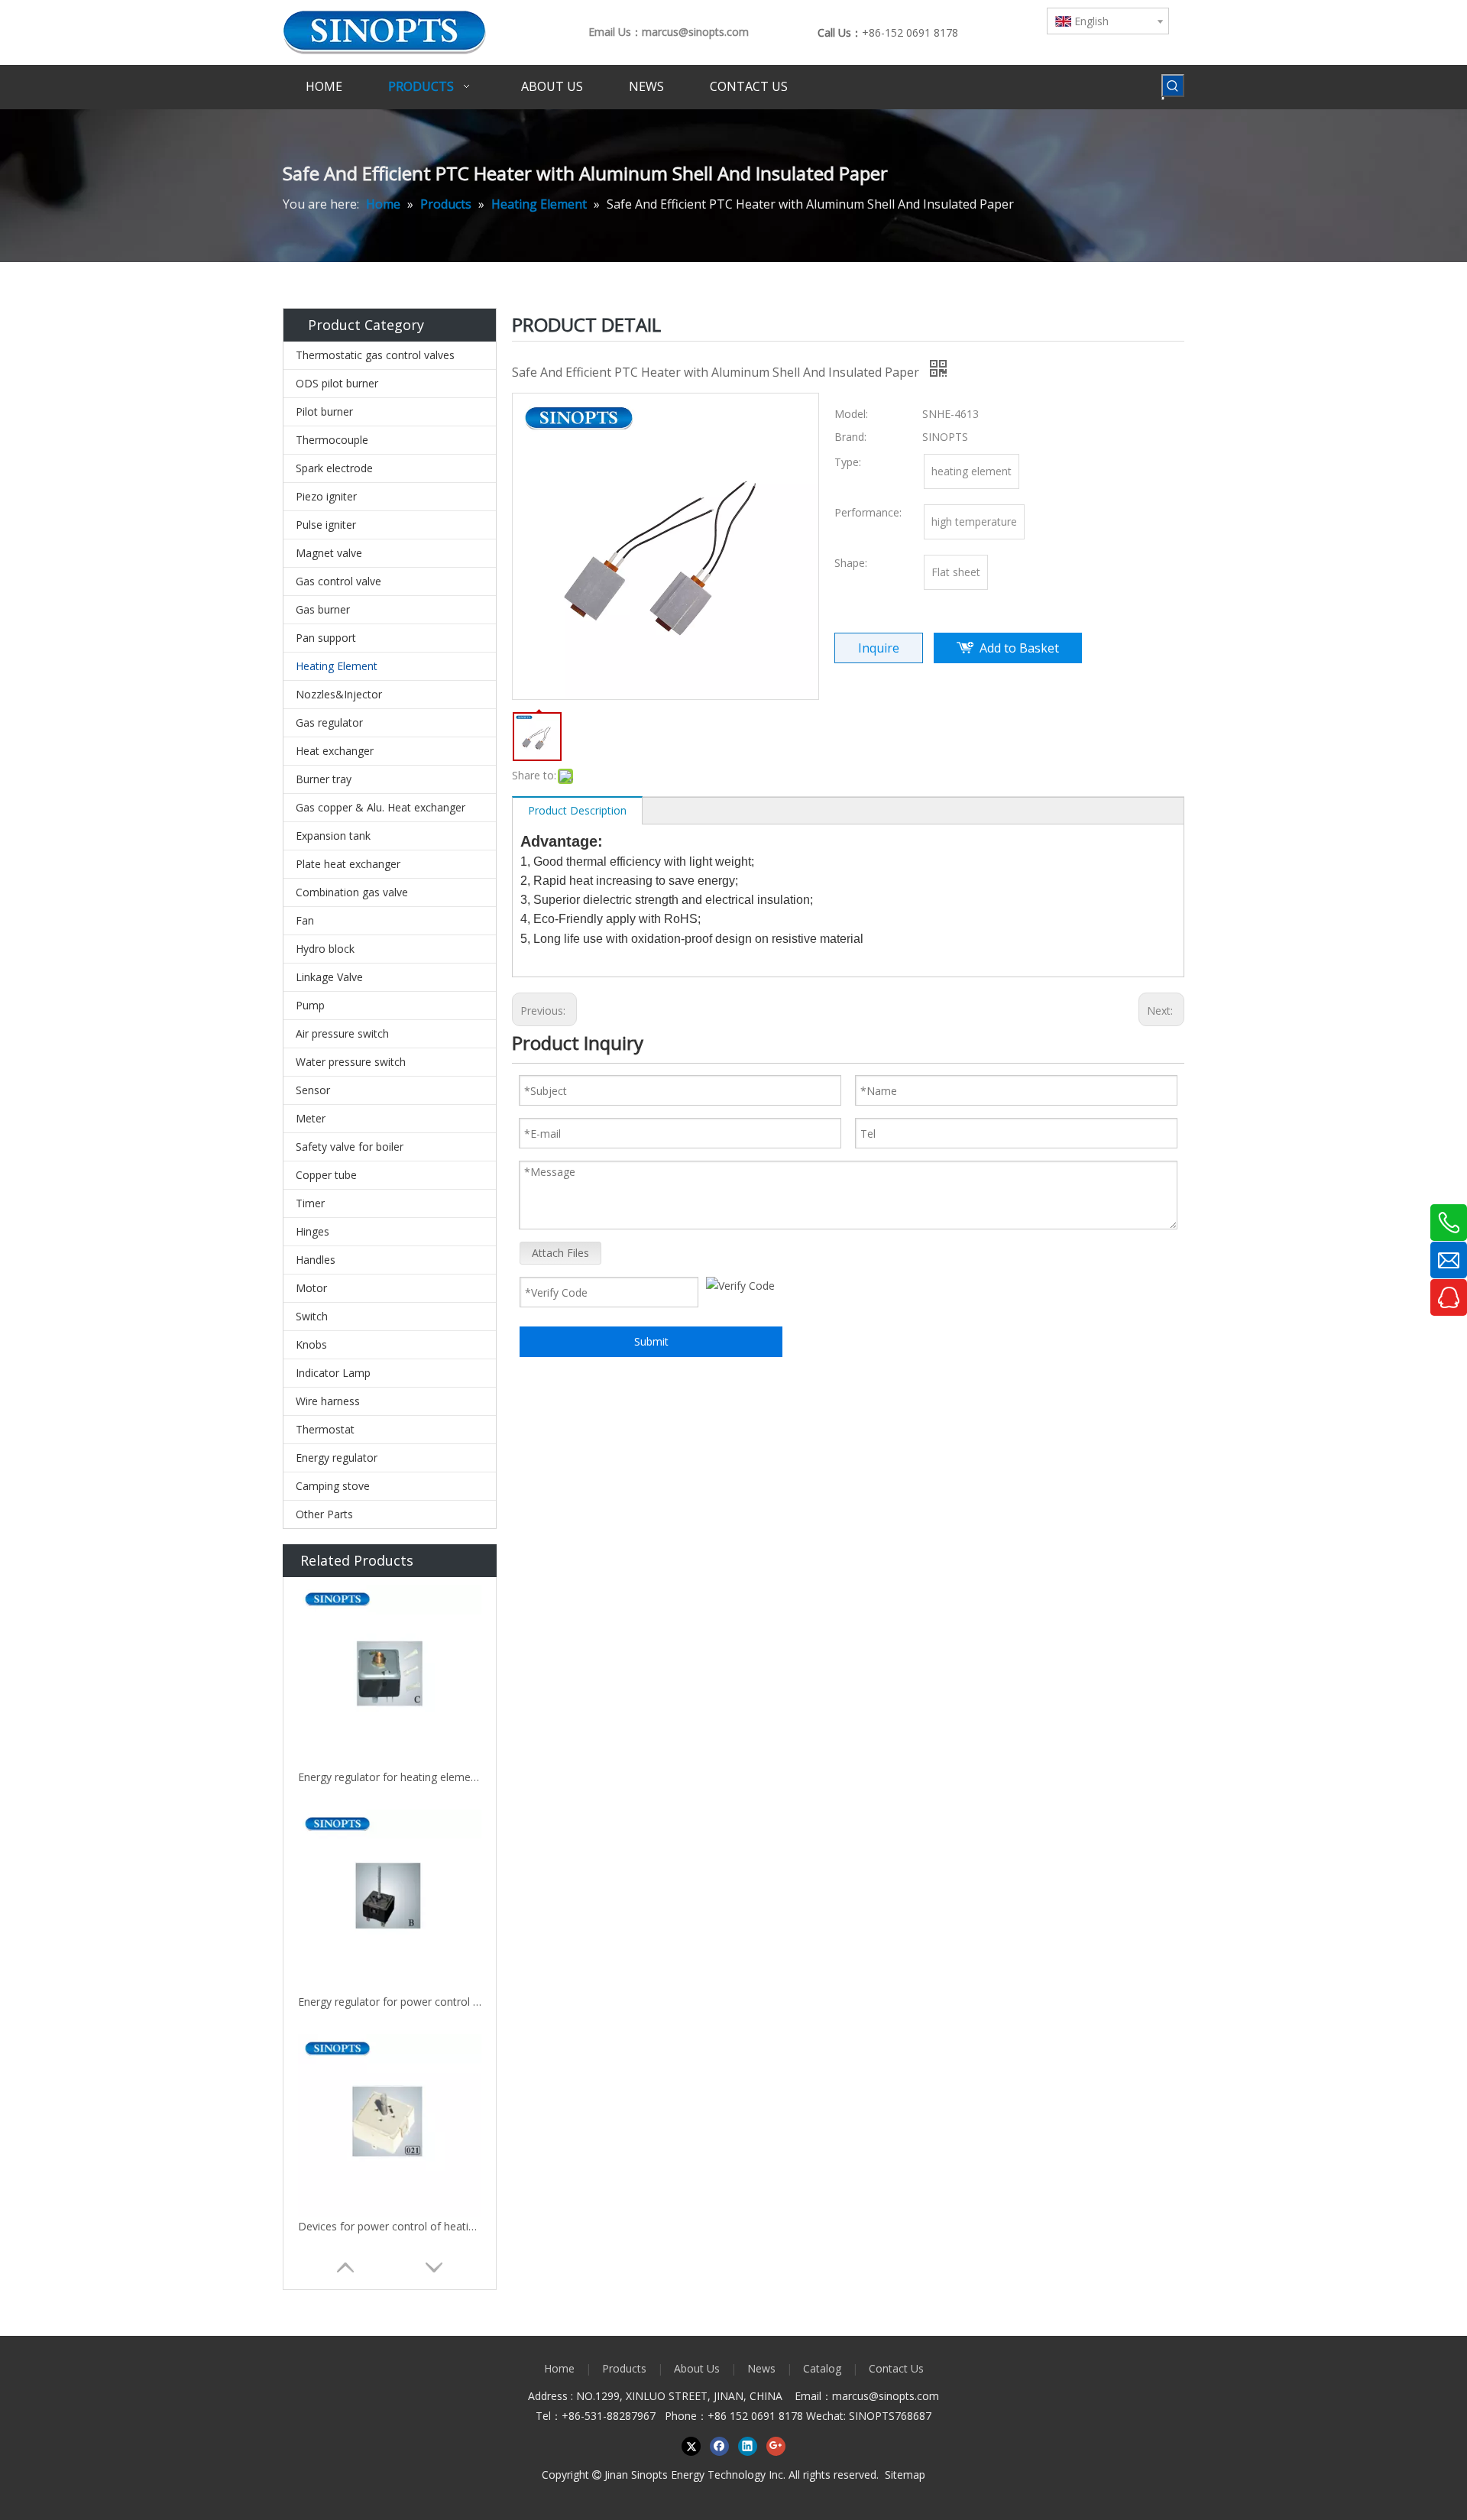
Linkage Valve (329, 977)
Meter (311, 1118)
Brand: (850, 437)
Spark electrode (334, 468)
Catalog (822, 2368)
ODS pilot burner (337, 383)
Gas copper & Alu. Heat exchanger (381, 807)
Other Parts (324, 1514)
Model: (851, 414)
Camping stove (333, 1486)
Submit (651, 1341)
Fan (305, 920)
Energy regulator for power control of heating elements (390, 2002)
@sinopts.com (904, 2396)
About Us (697, 2368)
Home (559, 2368)
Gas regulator (329, 722)
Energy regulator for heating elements (390, 1777)
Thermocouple (332, 440)
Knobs (311, 1344)
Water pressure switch (351, 1062)
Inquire (879, 648)
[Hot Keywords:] (1173, 86)
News (761, 2368)
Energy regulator (337, 1458)
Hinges (313, 1231)
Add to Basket (1019, 648)
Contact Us (896, 2368)
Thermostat (325, 1429)
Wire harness (328, 1401)
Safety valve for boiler (350, 1147)
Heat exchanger (335, 751)
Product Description (577, 810)
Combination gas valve (352, 892)
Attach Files (560, 1253)
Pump (310, 1005)
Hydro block (325, 949)
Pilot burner (324, 411)
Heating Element (337, 666)
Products (624, 2368)
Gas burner (323, 609)
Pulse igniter (326, 525)
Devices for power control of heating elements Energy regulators (390, 2226)
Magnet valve (329, 553)
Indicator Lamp (333, 1373)
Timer (310, 1203)
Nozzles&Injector (339, 694)
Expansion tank (333, 836)
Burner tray (324, 779)
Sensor (313, 1090)
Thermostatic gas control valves (375, 355)
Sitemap (905, 2475)
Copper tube (326, 1175)
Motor (311, 1288)
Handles (316, 1260)
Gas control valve (338, 581)
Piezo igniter (326, 496)
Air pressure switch (342, 1033)
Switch (312, 1316)
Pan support (326, 638)
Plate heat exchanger (348, 864)
